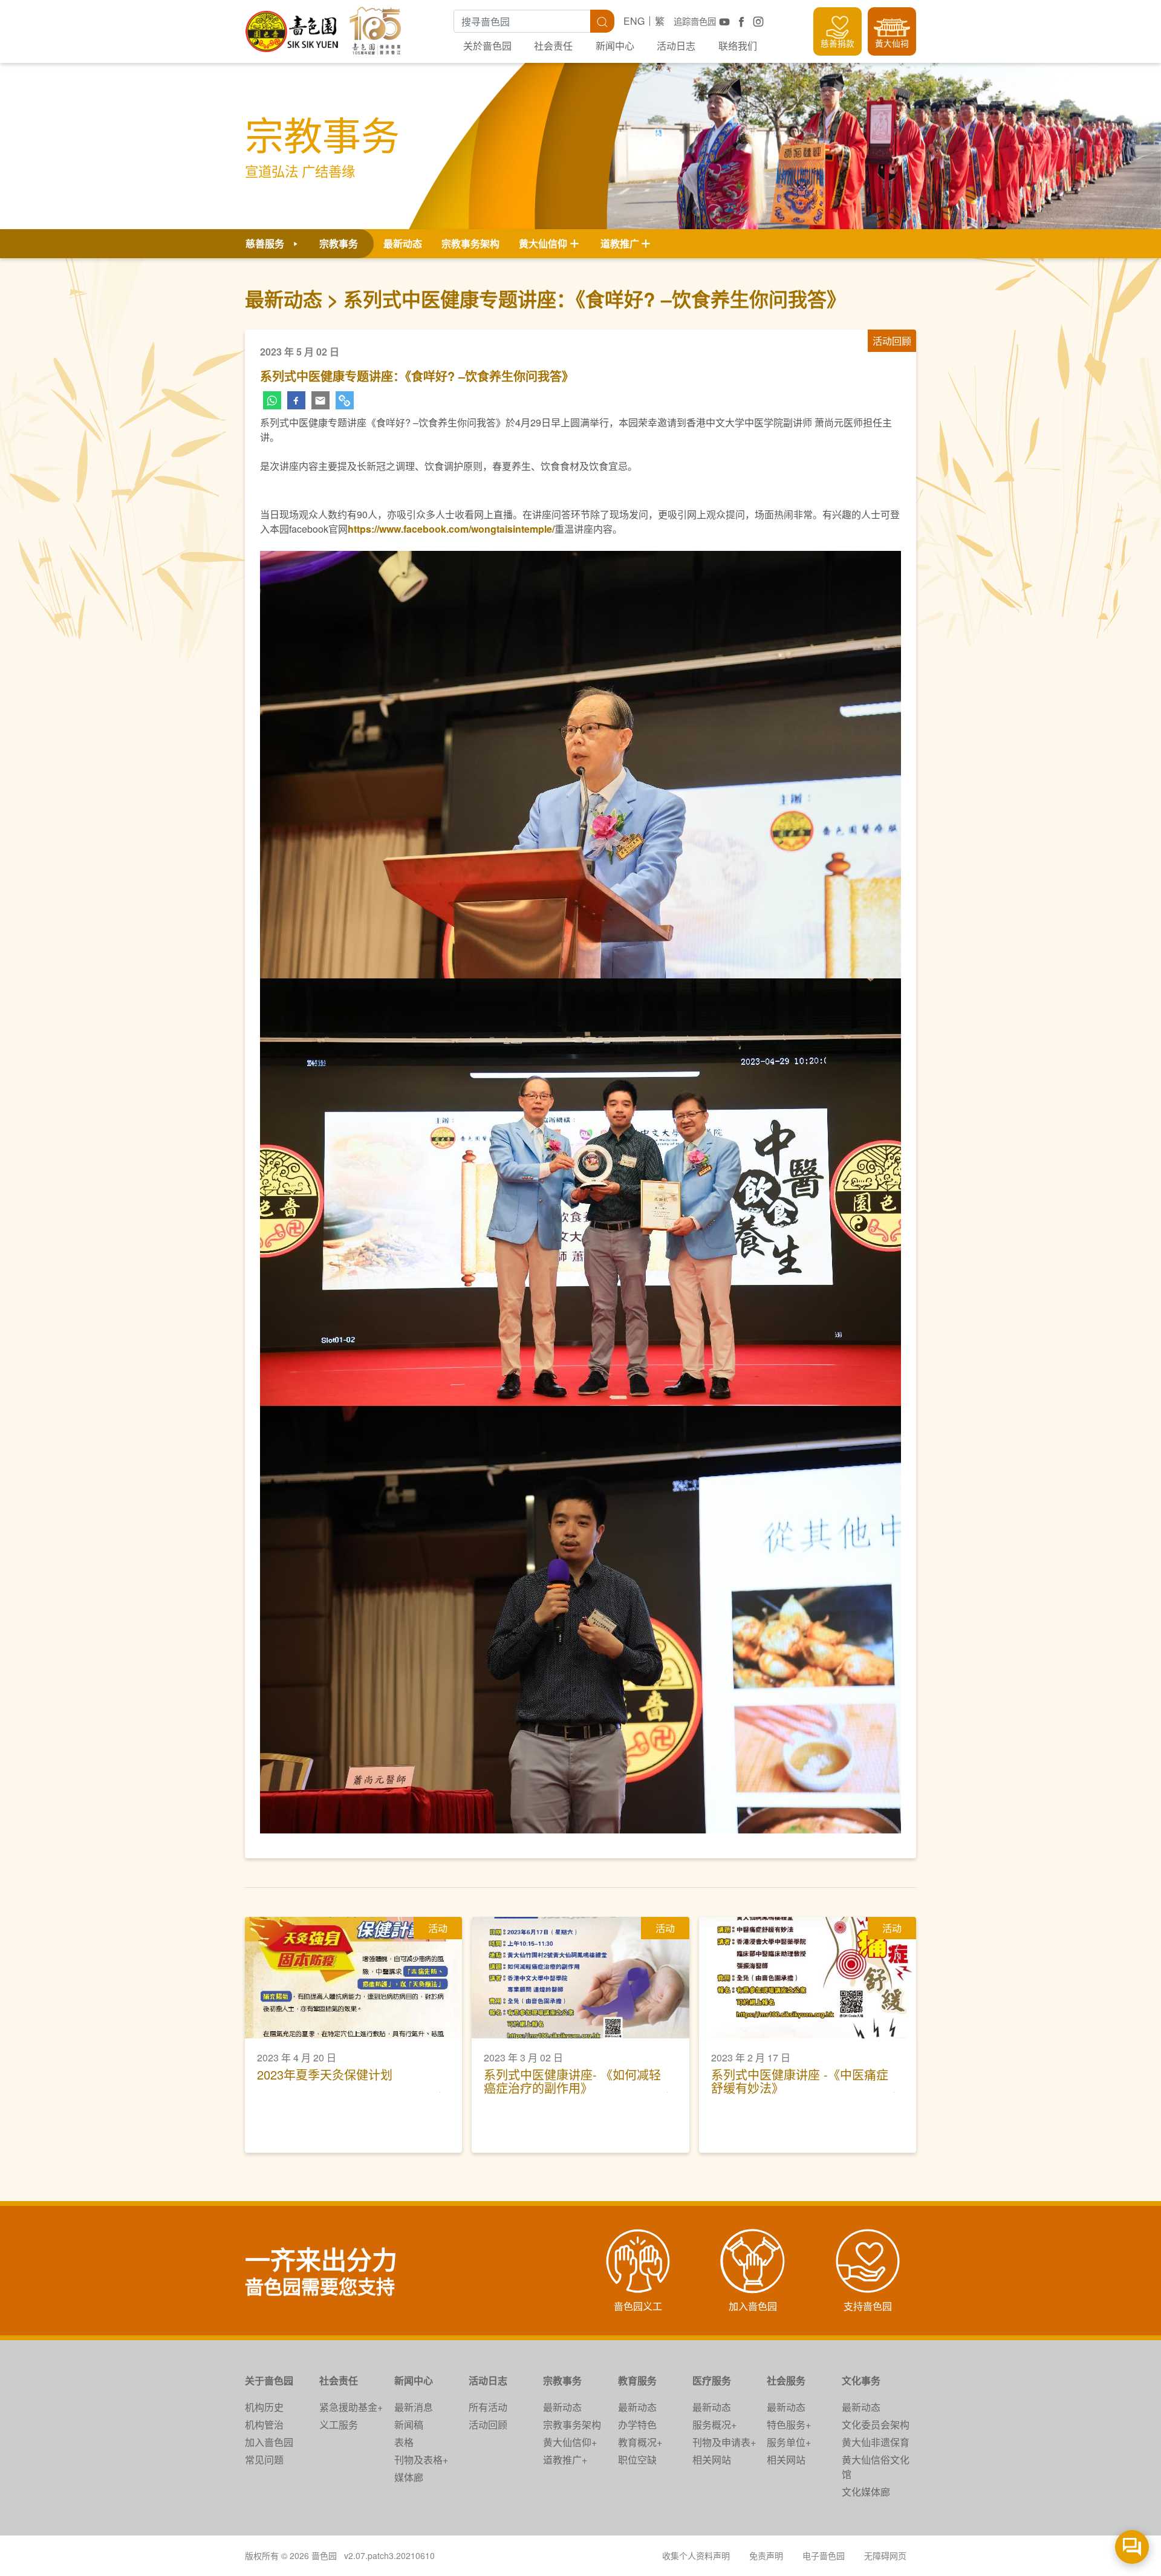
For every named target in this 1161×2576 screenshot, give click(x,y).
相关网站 (712, 2460)
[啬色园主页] (293, 27)
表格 (404, 2442)
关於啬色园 (487, 46)
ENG (634, 21)
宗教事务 (562, 2380)
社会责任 (553, 46)
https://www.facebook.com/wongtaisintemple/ (451, 529)
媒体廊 (409, 2477)
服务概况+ (714, 2425)
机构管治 (264, 2425)
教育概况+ (640, 2442)
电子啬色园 (824, 2555)
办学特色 (637, 2425)
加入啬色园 (269, 2442)
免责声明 (766, 2555)
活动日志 (676, 46)
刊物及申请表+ (724, 2442)
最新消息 (414, 2407)
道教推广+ (565, 2460)
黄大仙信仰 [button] (543, 243)
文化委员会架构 (876, 2425)
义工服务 (339, 2425)
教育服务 (637, 2380)
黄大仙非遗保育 (876, 2442)
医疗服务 (712, 2380)
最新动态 (403, 243)
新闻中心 (615, 46)
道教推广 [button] (620, 243)
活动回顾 (488, 2425)
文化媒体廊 (866, 2492)
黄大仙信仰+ (570, 2442)
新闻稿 (409, 2425)
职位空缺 (637, 2460)
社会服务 (786, 2380)
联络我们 (738, 46)
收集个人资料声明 (696, 2555)
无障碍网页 (885, 2555)
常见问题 (264, 2460)
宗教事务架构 (470, 243)
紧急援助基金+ (351, 2407)
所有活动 (488, 2407)
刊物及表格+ (421, 2460)
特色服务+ (789, 2425)
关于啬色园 (269, 2380)
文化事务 (861, 2380)
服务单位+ (789, 2442)
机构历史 (264, 2407)
